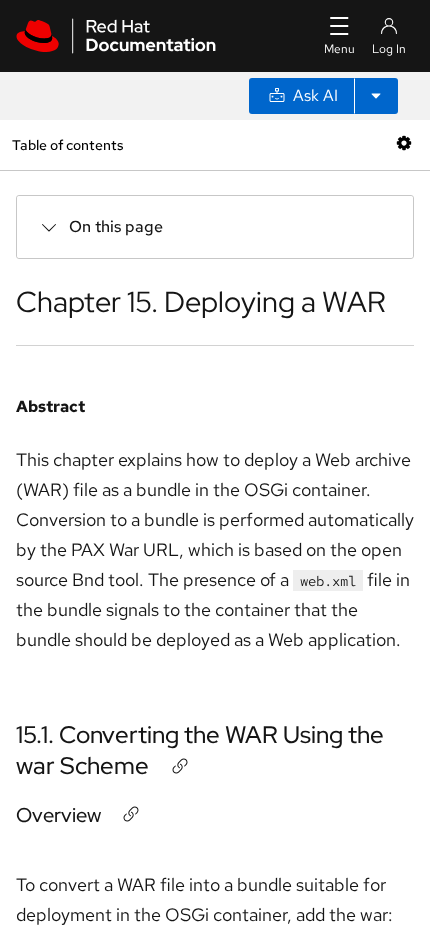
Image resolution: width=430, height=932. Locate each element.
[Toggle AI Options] (376, 96)
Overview (58, 815)
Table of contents (67, 144)
